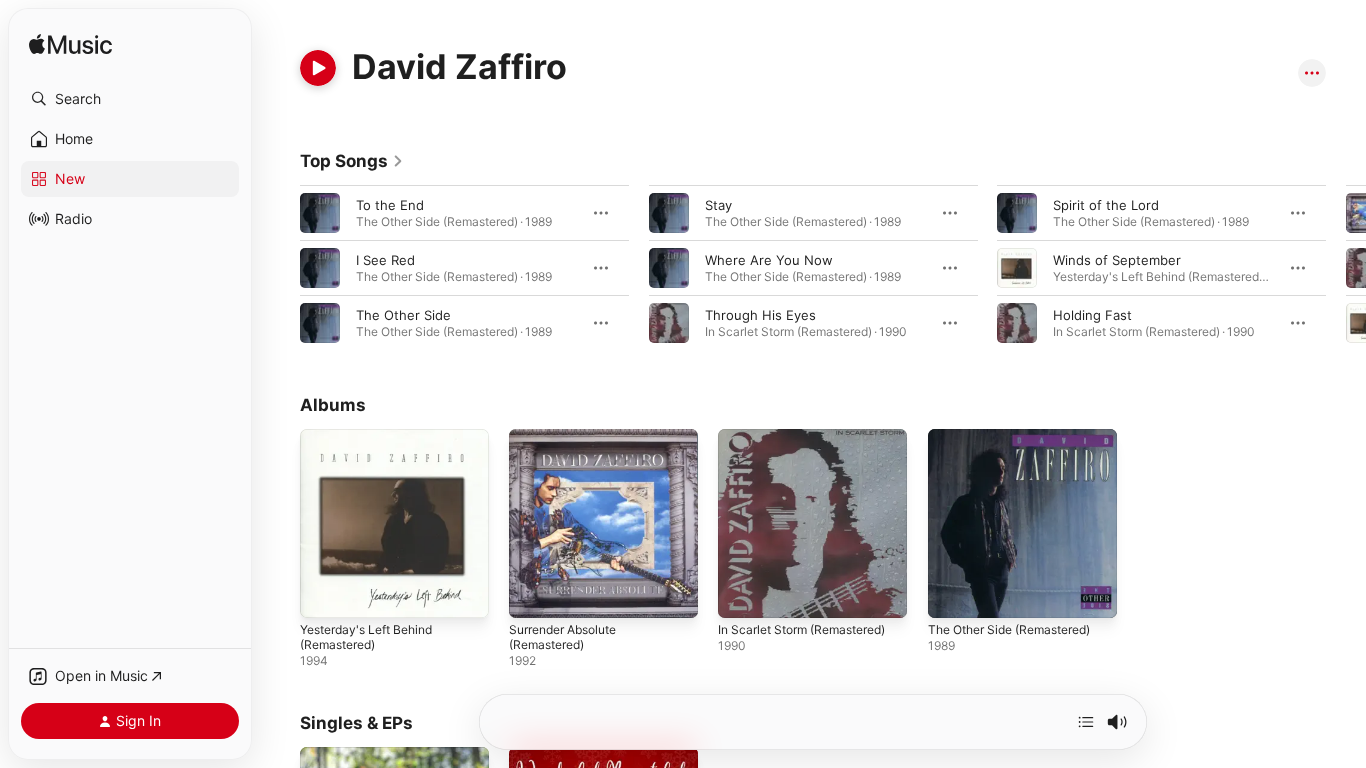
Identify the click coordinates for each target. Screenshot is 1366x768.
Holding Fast (1092, 315)
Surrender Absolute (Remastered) (570, 445)
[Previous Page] (280, 268)
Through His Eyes (760, 315)
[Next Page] (1346, 268)
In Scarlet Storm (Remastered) (812, 437)
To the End (390, 205)
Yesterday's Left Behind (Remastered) (374, 445)
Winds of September (1117, 260)
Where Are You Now (769, 260)
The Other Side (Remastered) (1020, 437)
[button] (130, 99)
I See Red (385, 260)
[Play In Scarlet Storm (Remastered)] (743, 593)
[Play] (318, 68)
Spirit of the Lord (1106, 205)
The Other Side (403, 315)
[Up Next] (1086, 722)
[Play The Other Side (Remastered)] (953, 593)
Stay (718, 205)
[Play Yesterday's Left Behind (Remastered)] (325, 593)
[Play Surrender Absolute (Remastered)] (534, 593)
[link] (352, 161)
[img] (70, 45)
